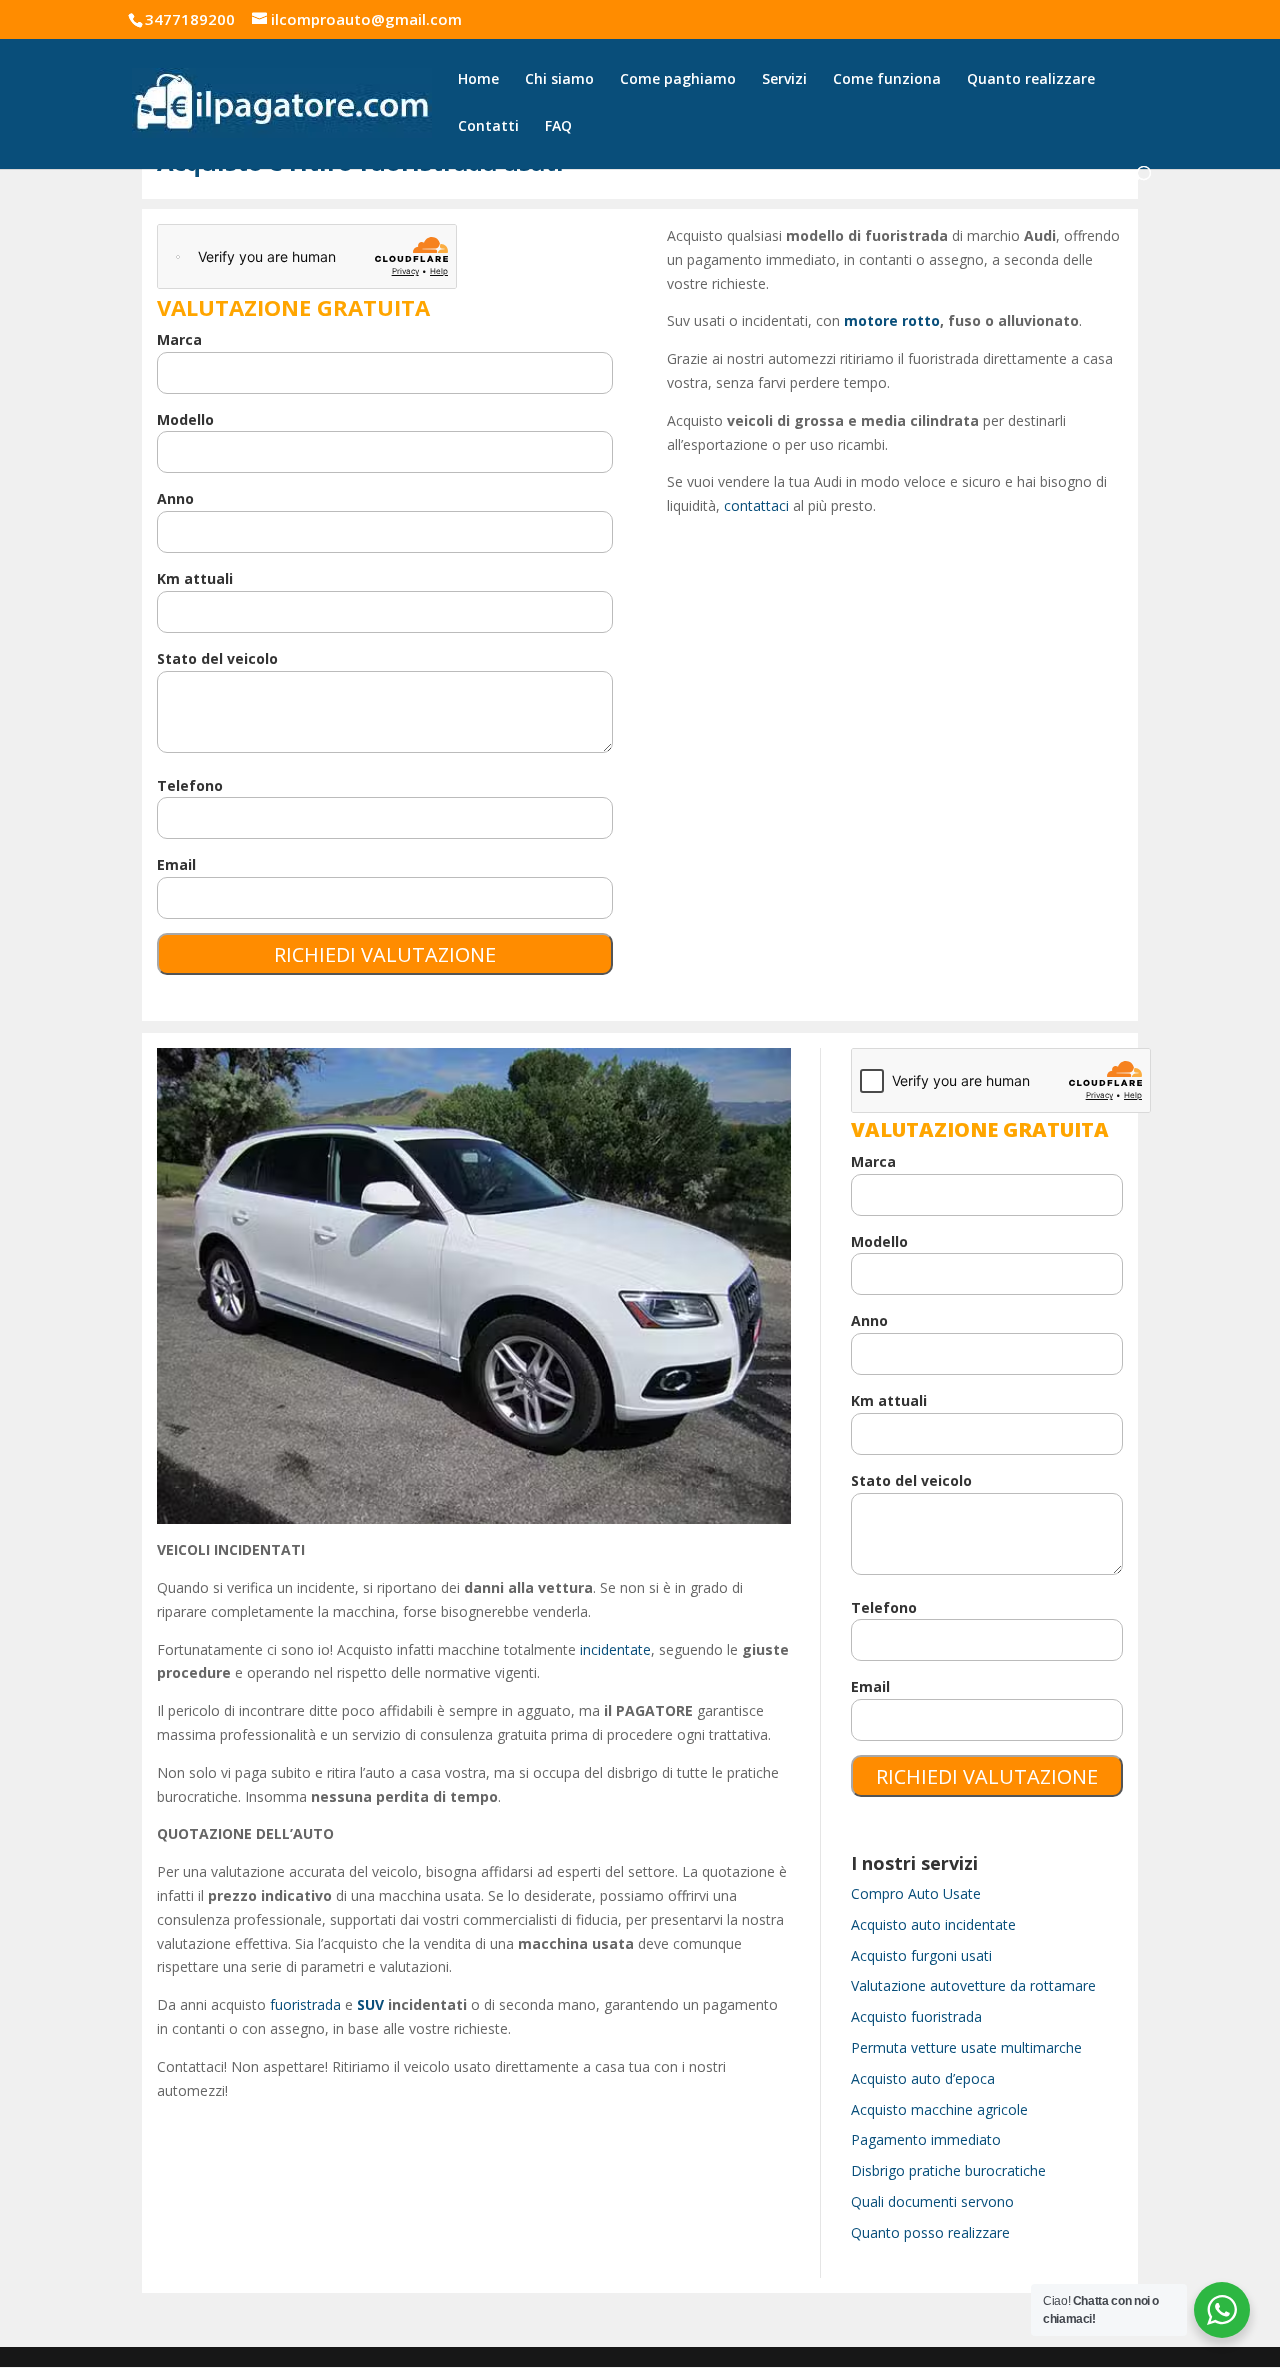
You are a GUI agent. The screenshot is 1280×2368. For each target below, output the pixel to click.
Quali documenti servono (932, 2201)
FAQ (558, 127)
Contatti (488, 127)
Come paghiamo (678, 80)
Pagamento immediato (926, 2139)
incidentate (615, 1649)
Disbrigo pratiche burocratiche (948, 2170)
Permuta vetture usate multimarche (966, 2047)
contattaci (756, 505)
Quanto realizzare (1031, 80)
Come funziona (887, 80)
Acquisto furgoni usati (921, 1955)
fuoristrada (305, 2004)
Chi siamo (559, 80)
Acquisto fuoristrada (916, 2016)
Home (478, 80)
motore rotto (892, 320)
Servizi (784, 80)
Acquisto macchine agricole (939, 2109)
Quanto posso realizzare (930, 2232)
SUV (370, 2004)
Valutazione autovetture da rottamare (973, 1985)
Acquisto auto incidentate (933, 1924)
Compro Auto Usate (916, 1893)
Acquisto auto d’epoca (923, 2078)
